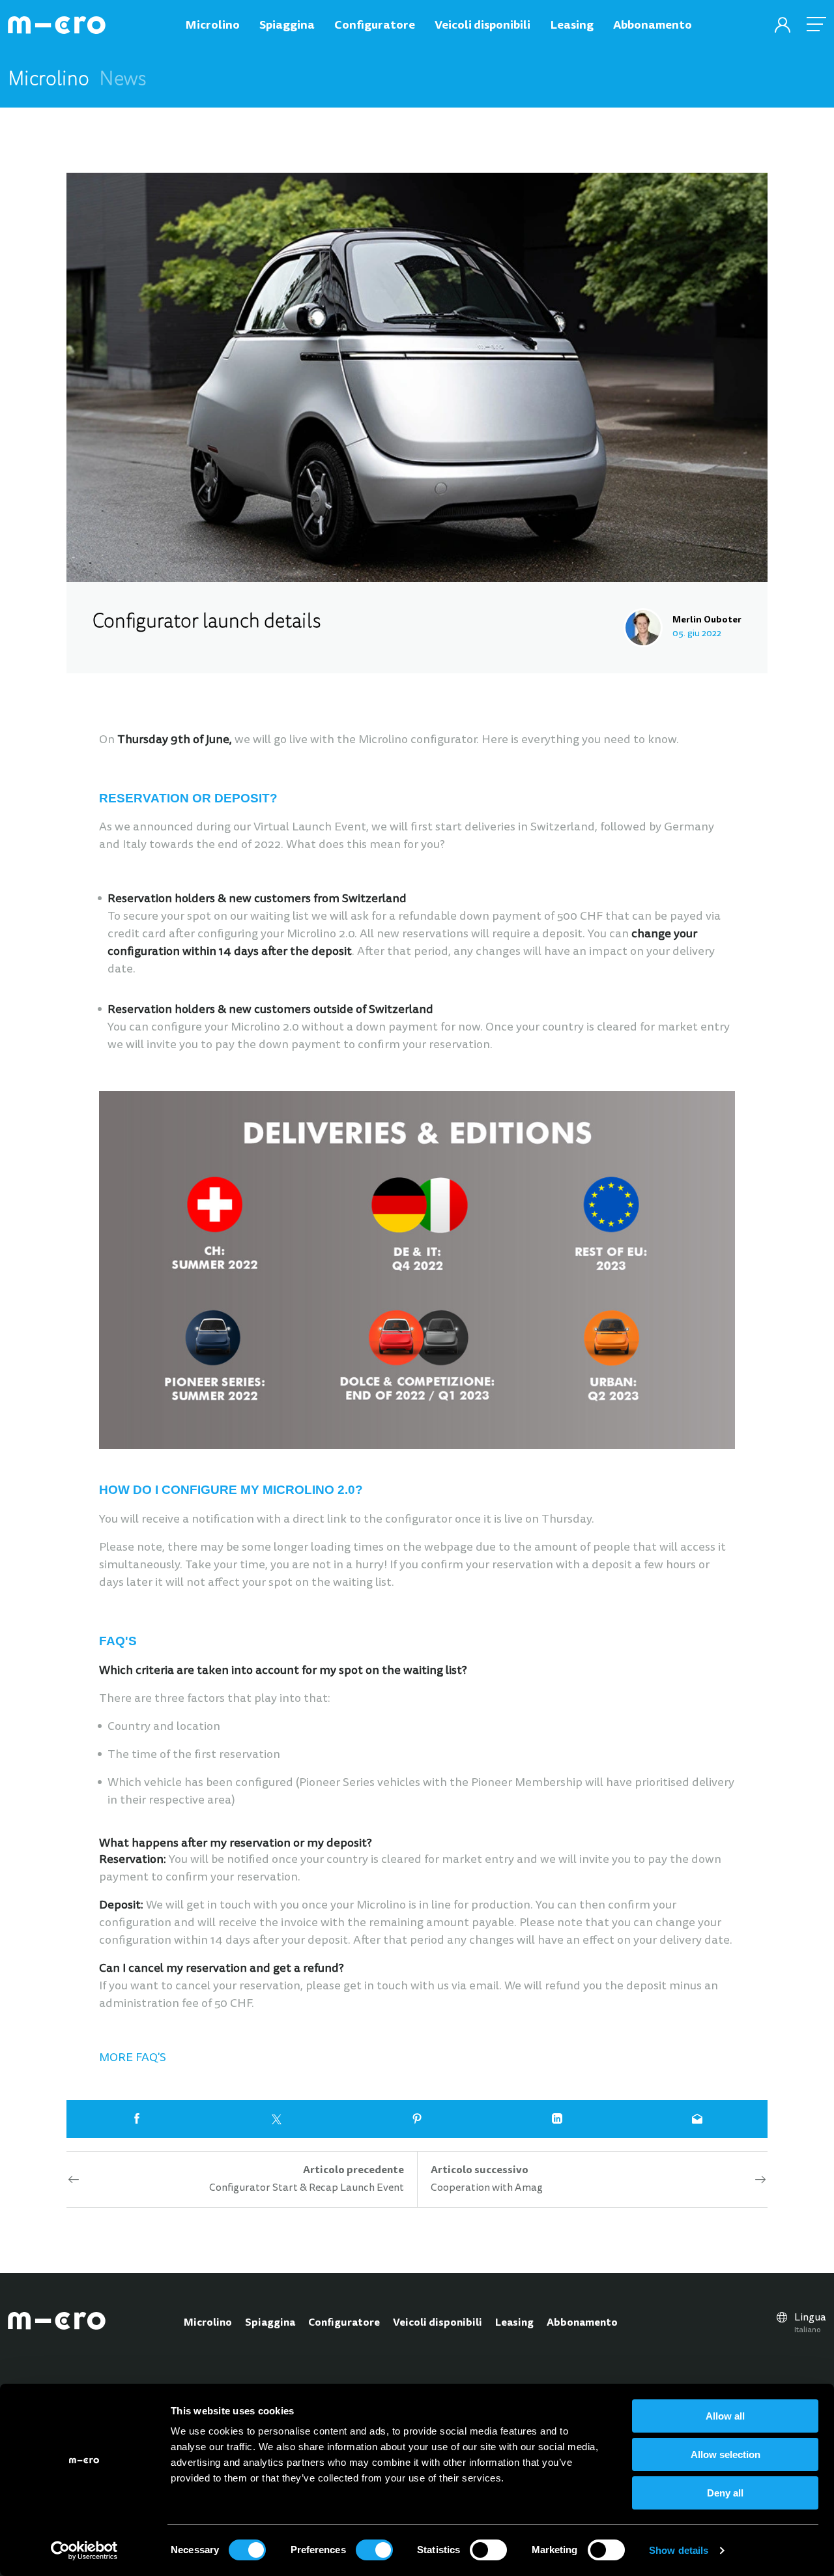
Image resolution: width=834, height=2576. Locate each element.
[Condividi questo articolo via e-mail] (697, 2119)
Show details (679, 2550)
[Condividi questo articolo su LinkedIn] (557, 2119)
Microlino (208, 2323)
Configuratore (344, 2323)
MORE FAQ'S (133, 2058)
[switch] (374, 2550)
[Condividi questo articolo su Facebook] (137, 2119)
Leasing (514, 2323)
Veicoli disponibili (438, 2323)
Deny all (725, 2493)
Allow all (725, 2416)
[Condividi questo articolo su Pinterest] (417, 2119)
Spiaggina (270, 2323)
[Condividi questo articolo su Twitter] (277, 2119)
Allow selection (726, 2454)
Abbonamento (582, 2323)
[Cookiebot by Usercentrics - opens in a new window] (84, 2551)
